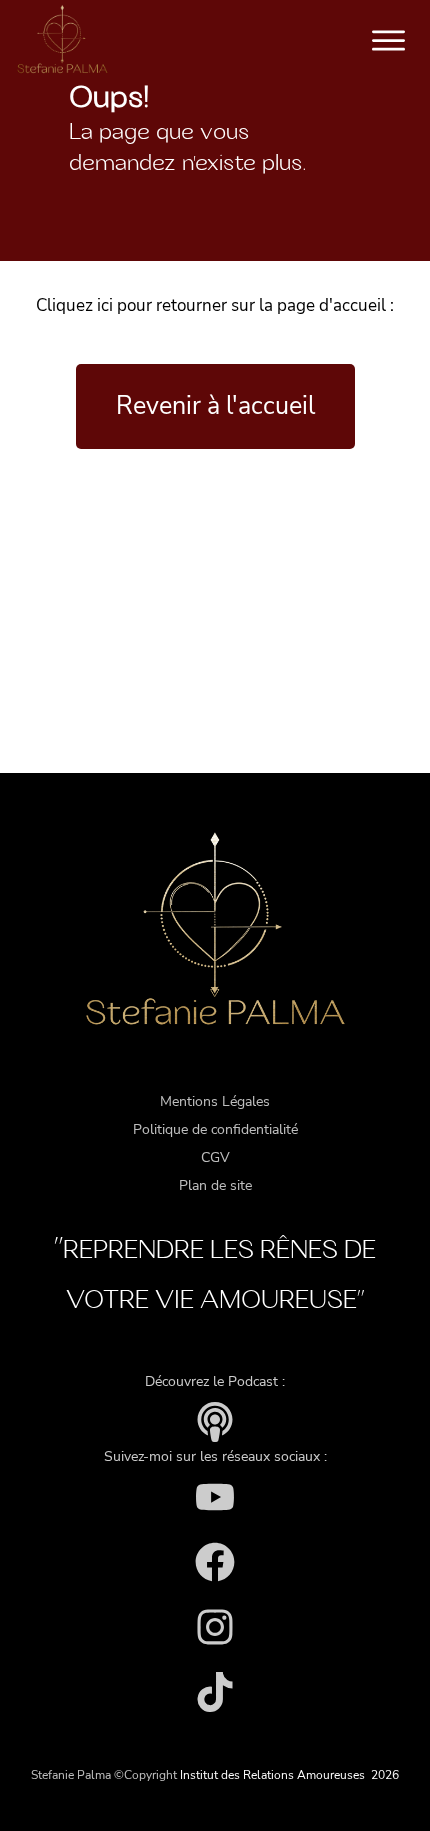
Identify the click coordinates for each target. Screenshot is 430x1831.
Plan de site (215, 1185)
